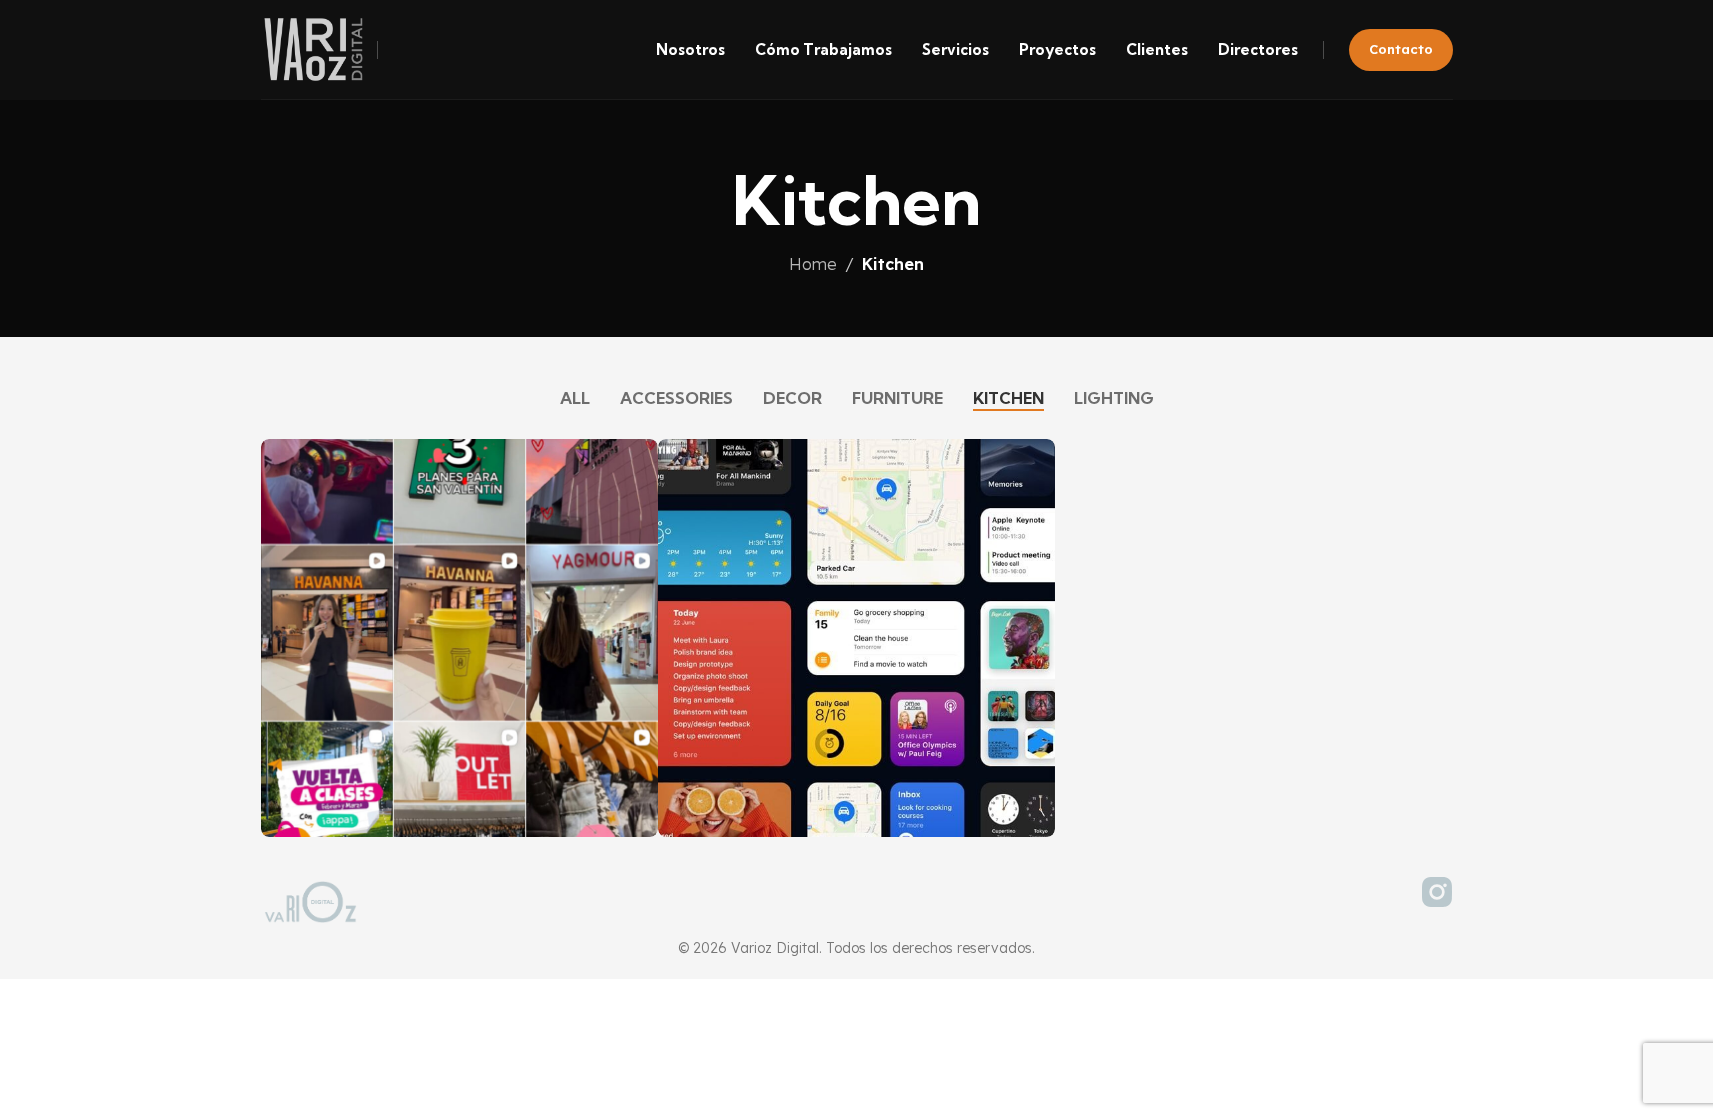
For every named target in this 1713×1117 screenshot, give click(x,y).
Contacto (1401, 49)
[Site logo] (314, 48)
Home (813, 264)
